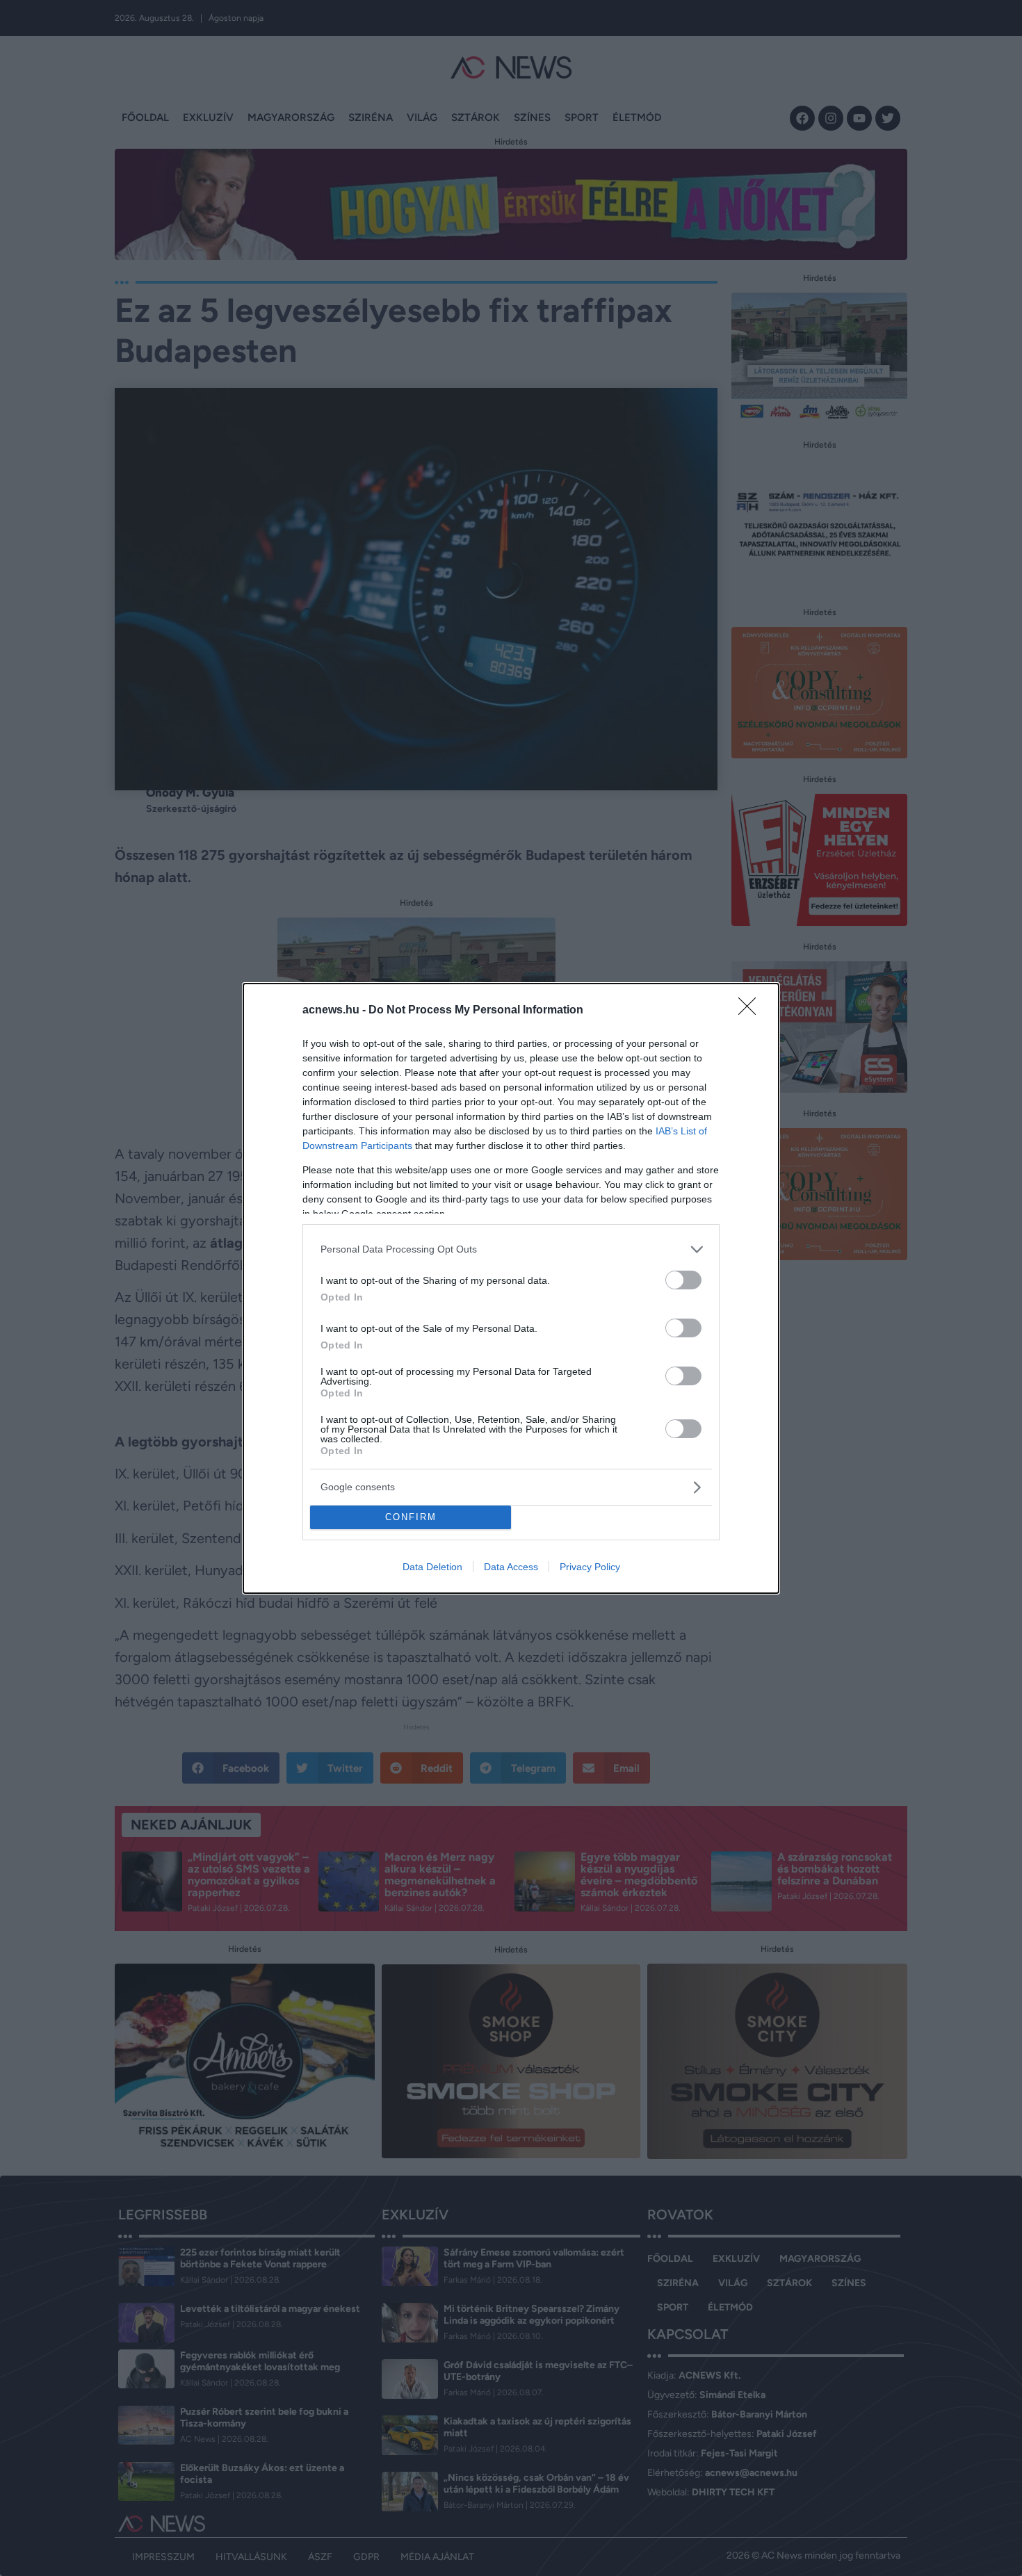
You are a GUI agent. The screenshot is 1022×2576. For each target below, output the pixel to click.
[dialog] (511, 1288)
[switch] (683, 1280)
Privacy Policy (590, 1567)
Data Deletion (432, 1567)
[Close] (752, 1011)
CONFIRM (411, 1517)
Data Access (511, 1567)
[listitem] (511, 1249)
